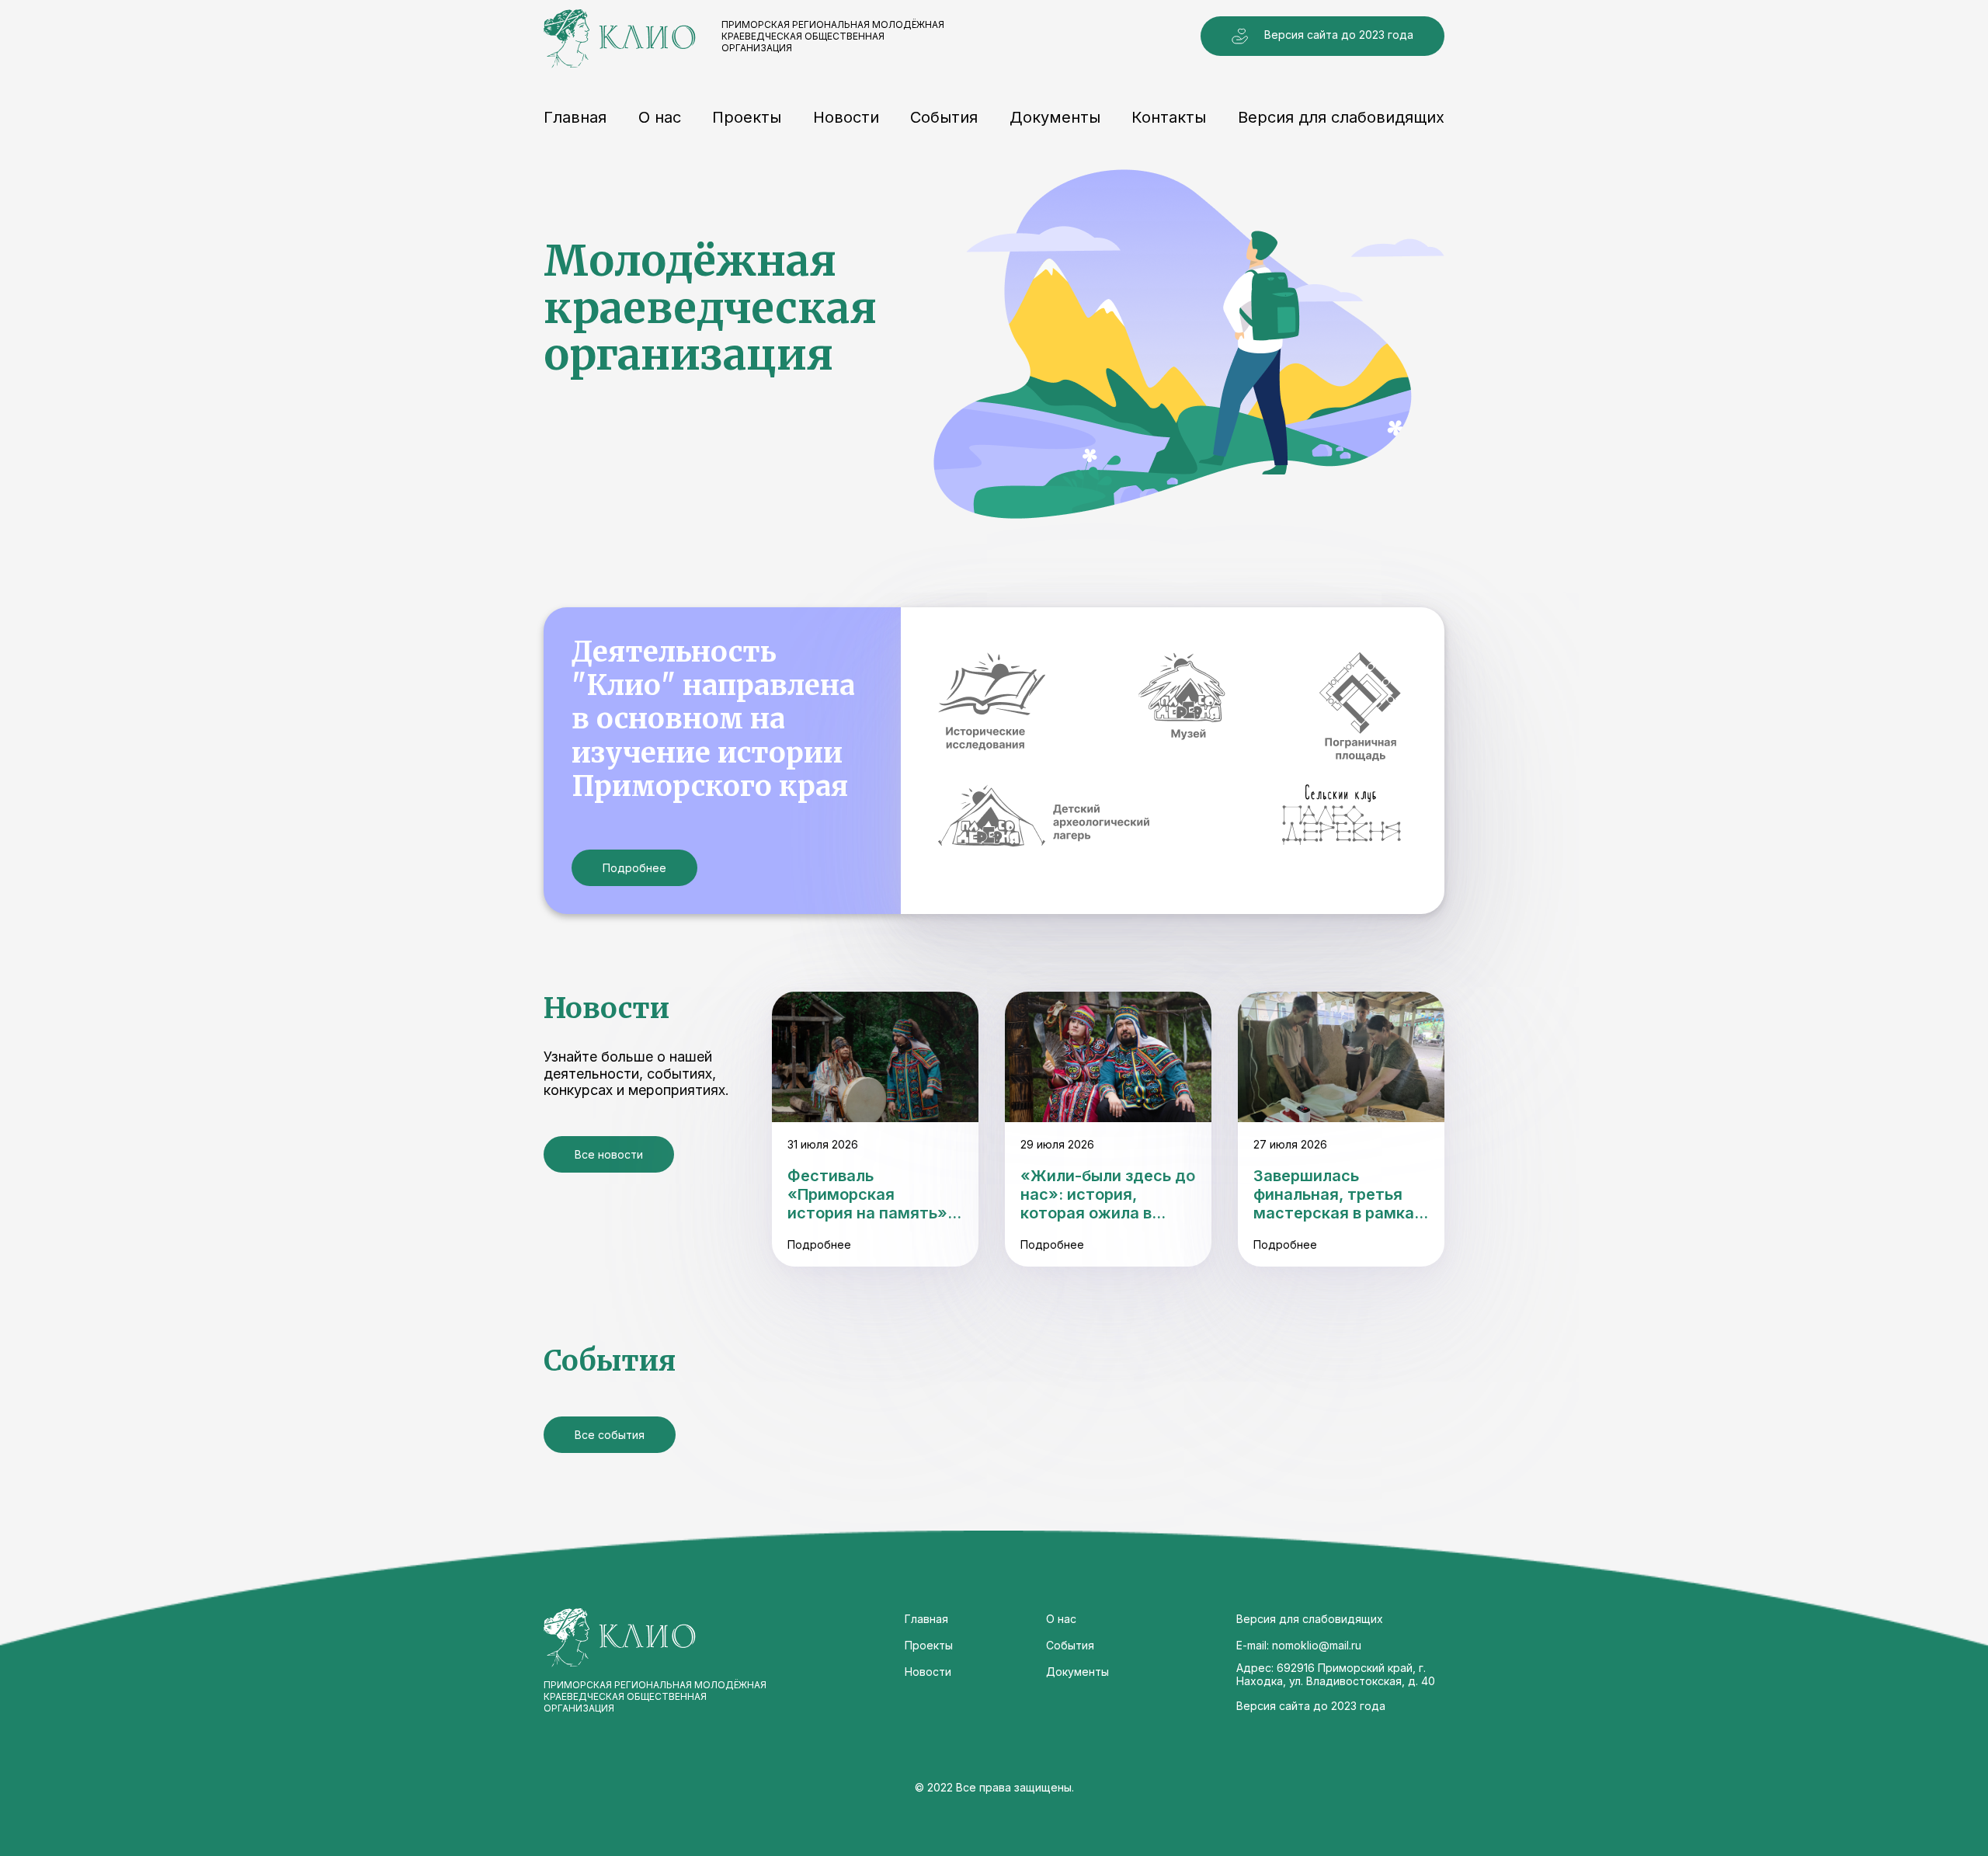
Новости (846, 117)
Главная (575, 117)
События (944, 117)
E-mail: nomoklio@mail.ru (1299, 1645)
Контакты (1169, 117)
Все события (610, 1435)
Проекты (747, 117)
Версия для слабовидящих (1341, 117)
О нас (660, 117)
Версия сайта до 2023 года (1339, 35)
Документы (1055, 117)
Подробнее (634, 868)
